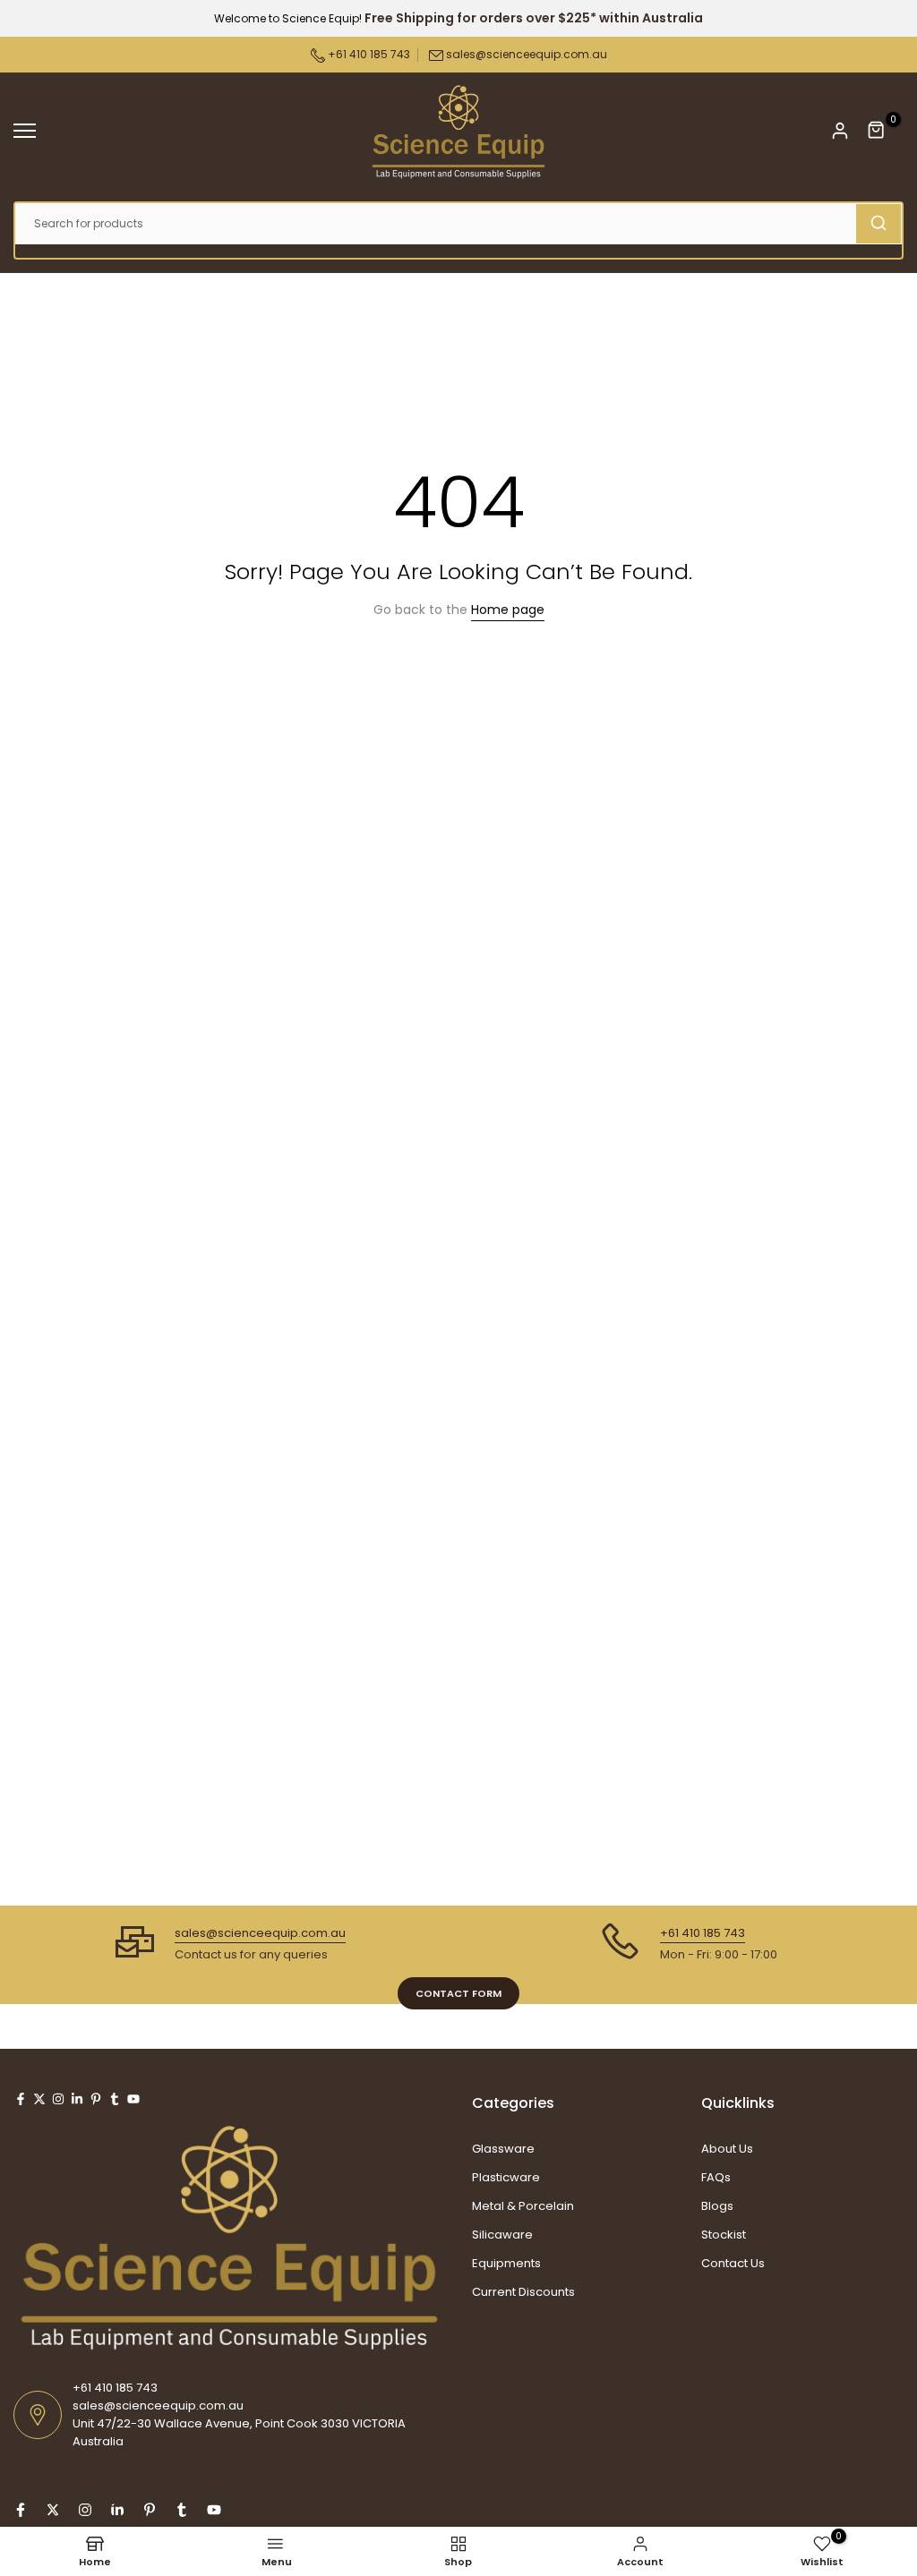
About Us (727, 2149)
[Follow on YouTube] (133, 2099)
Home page (508, 610)
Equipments (506, 2263)
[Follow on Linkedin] (77, 2099)
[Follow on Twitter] (39, 2099)
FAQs (716, 2177)
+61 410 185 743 (368, 54)
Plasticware (506, 2177)
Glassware (503, 2149)
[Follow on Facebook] (21, 2099)
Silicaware (502, 2235)
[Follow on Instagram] (58, 2099)
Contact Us (733, 2263)
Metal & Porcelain (523, 2206)
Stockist (724, 2235)
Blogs (717, 2206)
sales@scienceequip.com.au (527, 54)
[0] (877, 131)
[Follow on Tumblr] (115, 2099)
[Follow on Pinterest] (96, 2099)
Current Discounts (523, 2292)
